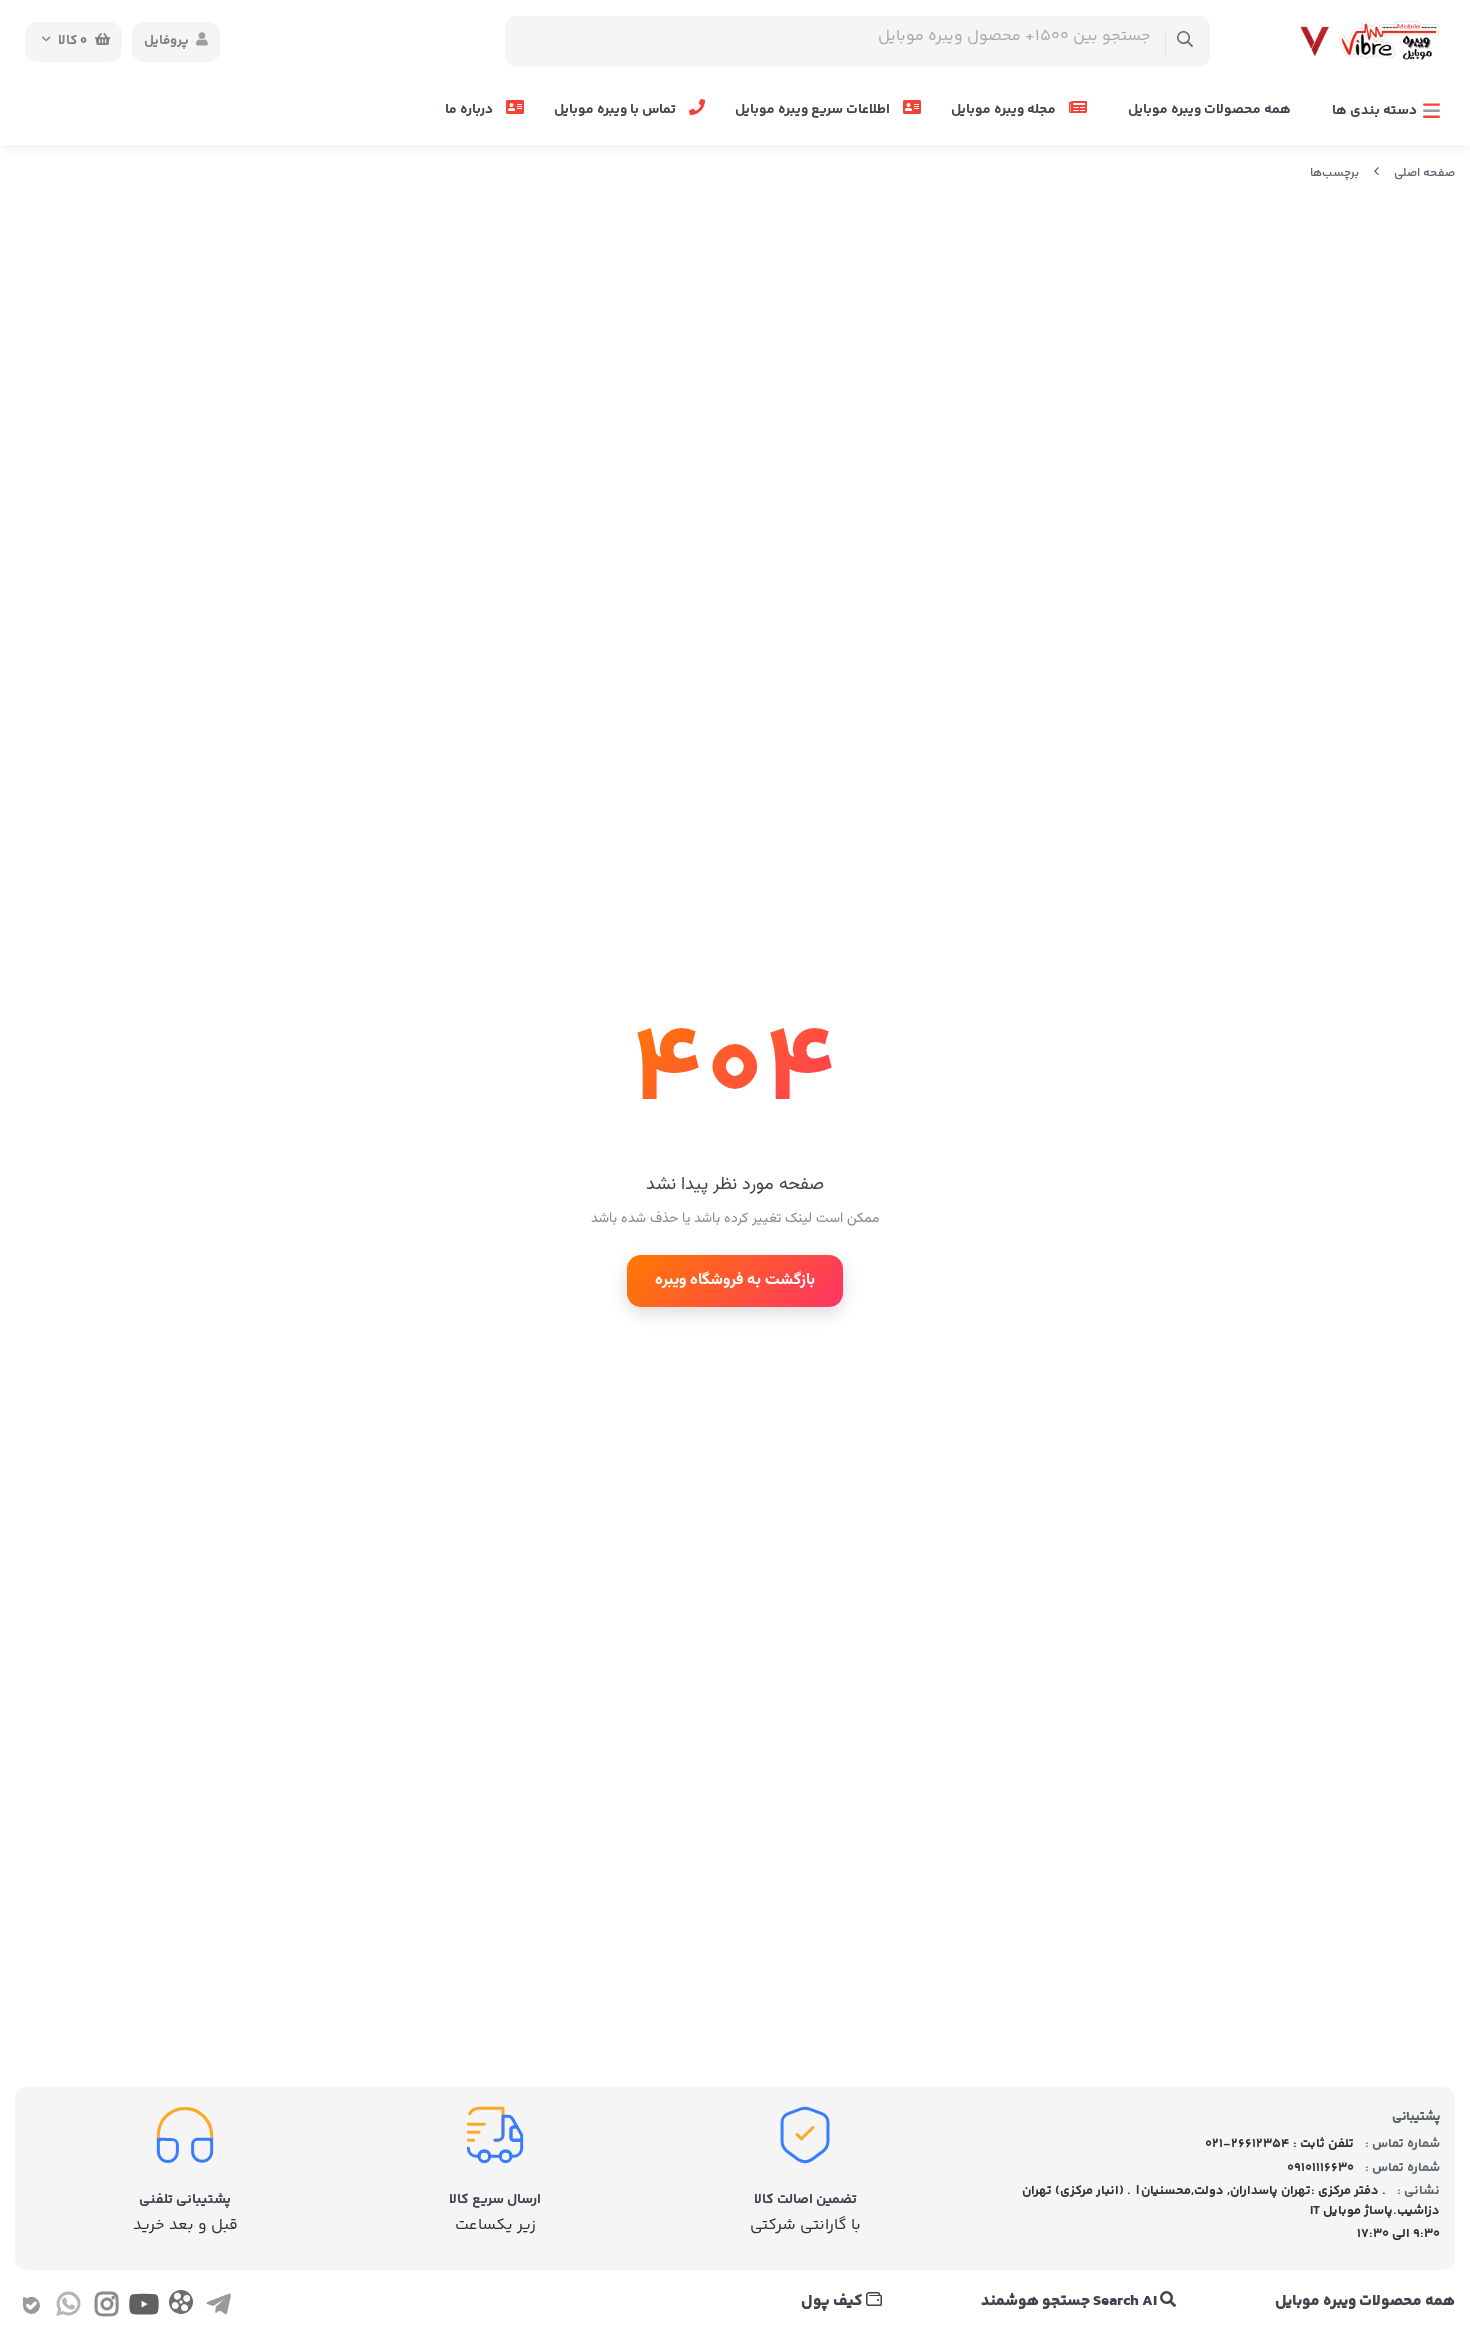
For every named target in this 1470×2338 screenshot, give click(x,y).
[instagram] (106, 2309)
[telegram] (218, 2309)
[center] (1185, 41)
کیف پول (833, 2302)
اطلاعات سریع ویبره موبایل (814, 110)
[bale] (31, 2309)
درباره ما (470, 110)
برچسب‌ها (1334, 173)
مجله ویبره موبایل (1005, 110)
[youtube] (143, 2309)
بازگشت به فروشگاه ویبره (735, 1280)
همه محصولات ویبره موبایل (1209, 110)
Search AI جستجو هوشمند (1070, 2302)
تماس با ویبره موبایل (616, 110)
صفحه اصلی (1424, 173)
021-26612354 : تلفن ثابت (1279, 2144)
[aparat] (180, 2306)
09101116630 (1320, 2168)
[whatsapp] (68, 2309)
